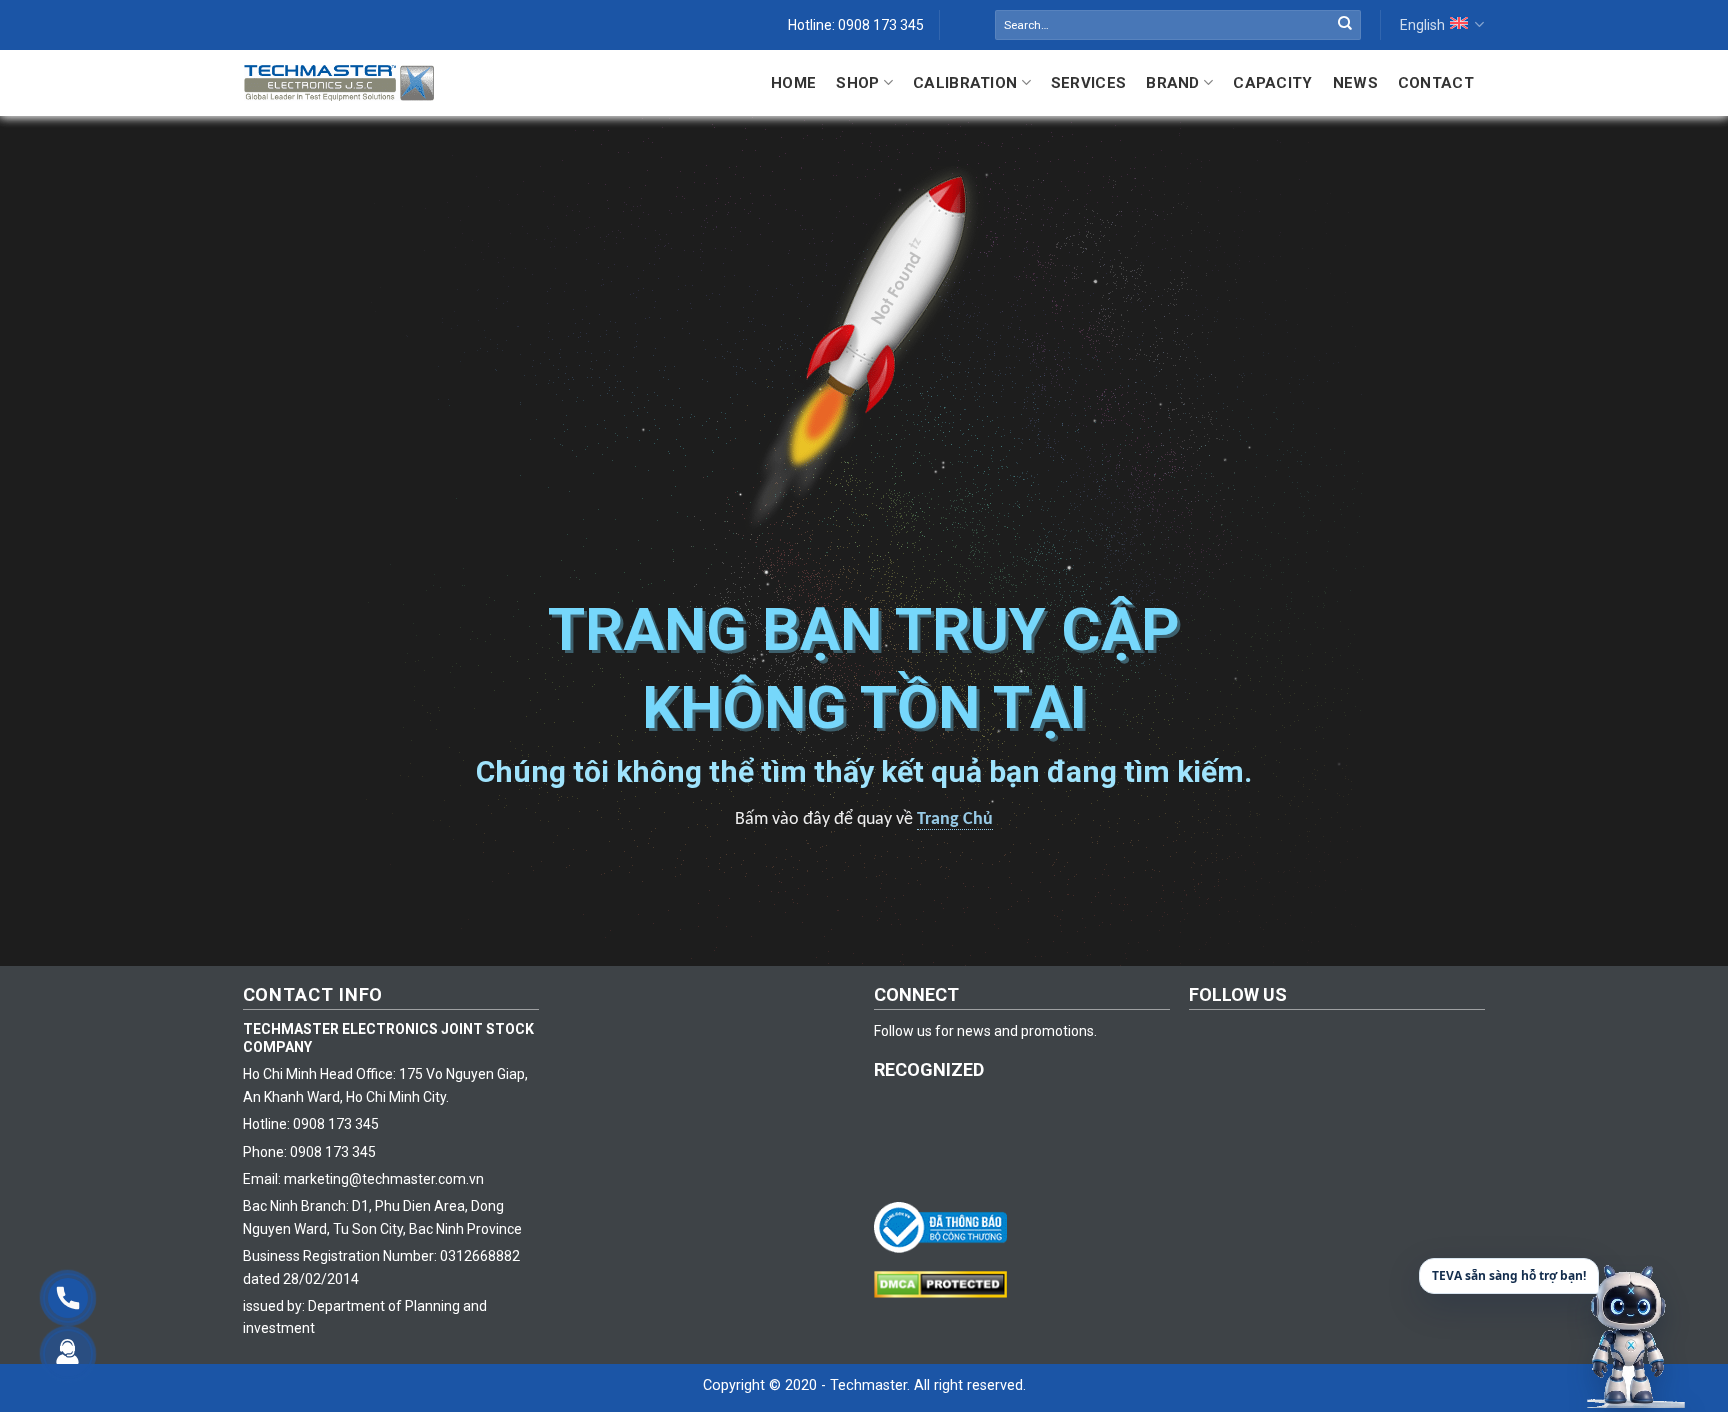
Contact (1436, 83)
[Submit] (1345, 25)
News (1355, 83)
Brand (1173, 83)
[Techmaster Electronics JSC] (339, 82)
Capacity (1272, 83)
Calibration (965, 83)
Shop (857, 83)
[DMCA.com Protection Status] (945, 1283)
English (1422, 25)
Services (1088, 83)
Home (793, 83)
